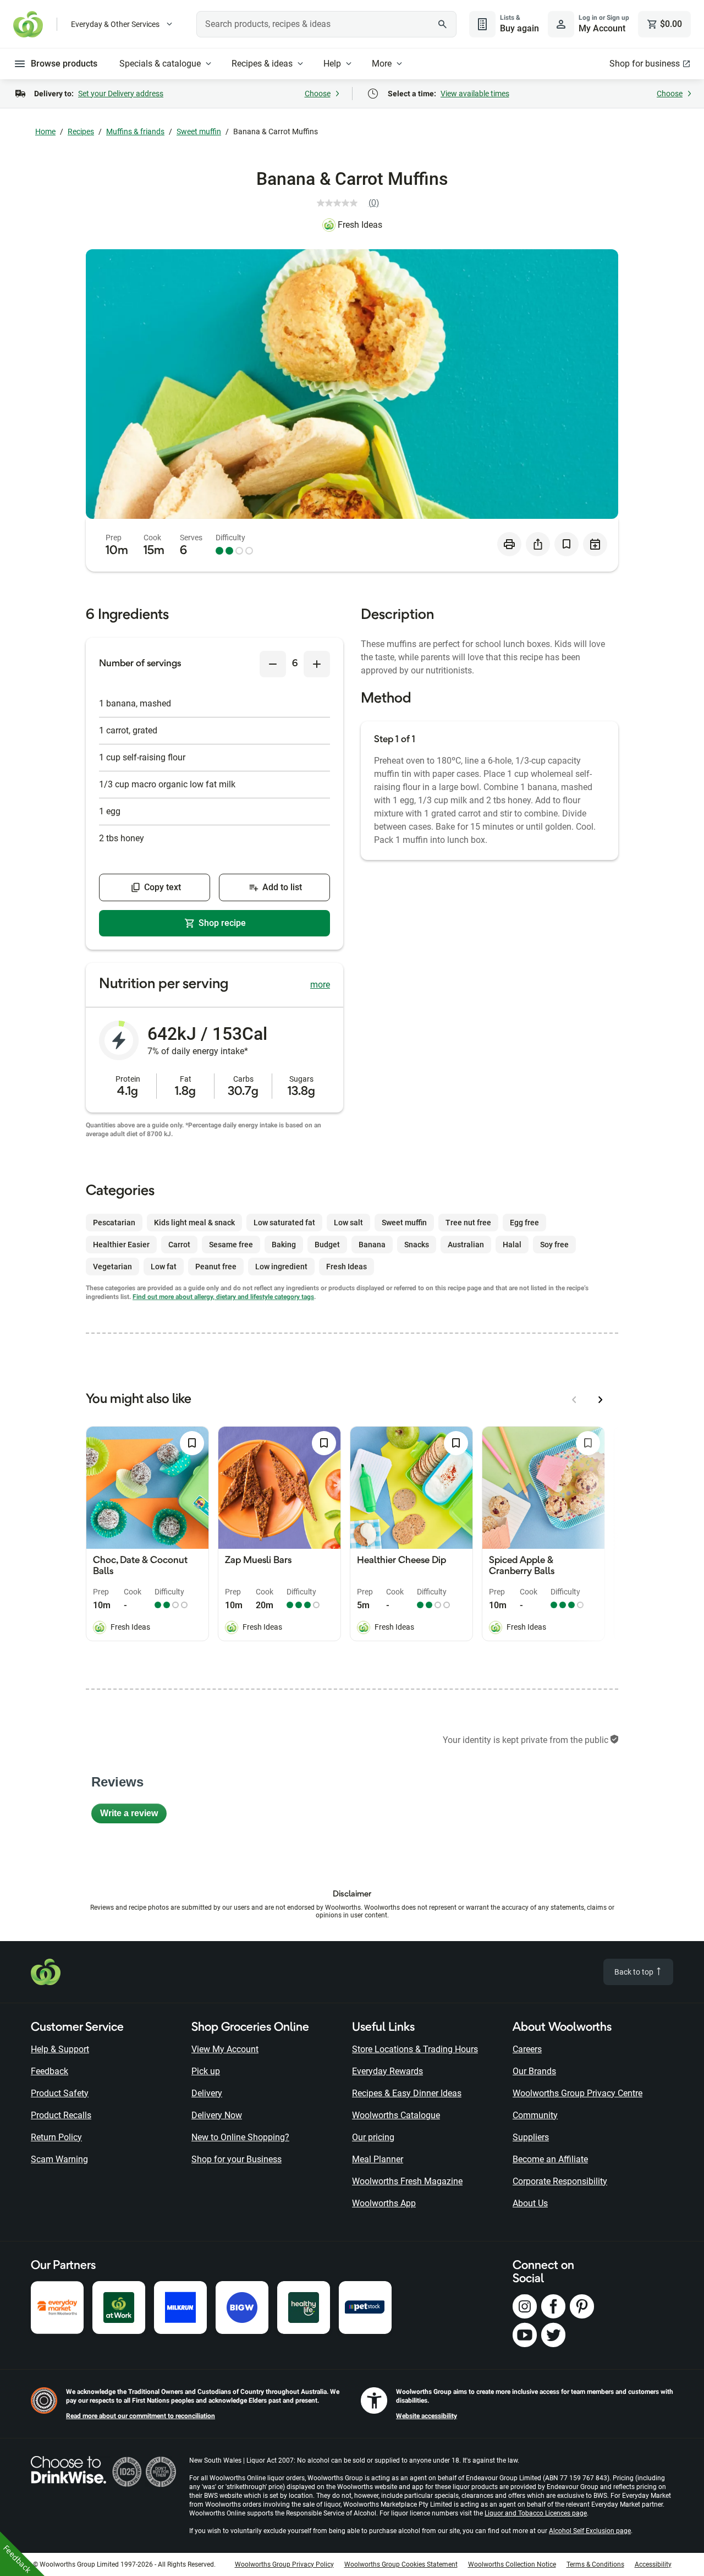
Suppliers (531, 2137)
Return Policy (56, 2137)
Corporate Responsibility (560, 2181)
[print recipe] (509, 544)
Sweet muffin (199, 131)
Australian (466, 1245)
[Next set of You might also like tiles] (601, 1400)
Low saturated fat (284, 1223)
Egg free (524, 1223)
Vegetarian (112, 1267)
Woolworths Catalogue (396, 2115)
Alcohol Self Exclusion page (590, 2531)
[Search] (442, 24)
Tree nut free (468, 1223)
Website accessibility (427, 2416)
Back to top (635, 1972)
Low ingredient (281, 1267)
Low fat (164, 1267)
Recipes (81, 131)
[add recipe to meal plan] (595, 544)
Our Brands (534, 2071)
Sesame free (231, 1245)
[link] (352, 203)
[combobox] (326, 24)
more (320, 985)
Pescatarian (114, 1223)
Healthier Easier (121, 1245)
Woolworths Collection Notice (512, 2564)
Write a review (133, 1816)
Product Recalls (61, 2115)
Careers (527, 2049)
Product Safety (60, 2093)
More (382, 64)
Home (45, 131)
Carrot (179, 1245)
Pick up (206, 2071)
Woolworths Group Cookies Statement (401, 2564)
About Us (530, 2203)
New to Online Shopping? (240, 2137)
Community (535, 2115)
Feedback (50, 2071)
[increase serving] (317, 664)
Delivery (207, 2093)
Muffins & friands (135, 131)
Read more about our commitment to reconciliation (141, 2416)
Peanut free (216, 1267)
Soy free (554, 1245)
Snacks (417, 1245)
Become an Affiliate (550, 2159)
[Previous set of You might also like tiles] (574, 1400)
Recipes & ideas (262, 64)
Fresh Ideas (360, 225)
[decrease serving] (273, 664)
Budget (327, 1245)
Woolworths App (384, 2203)
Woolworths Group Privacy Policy (284, 2564)
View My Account (225, 2049)
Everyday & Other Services (115, 24)
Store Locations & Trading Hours (415, 2049)
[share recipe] (538, 544)
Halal (512, 1245)
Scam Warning (59, 2159)
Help (332, 64)
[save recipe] (566, 544)
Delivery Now (217, 2115)
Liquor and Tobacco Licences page (536, 2513)
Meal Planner (378, 2159)
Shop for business (645, 64)
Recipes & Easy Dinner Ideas (407, 2093)
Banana (372, 1245)
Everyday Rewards (387, 2071)
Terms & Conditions (595, 2564)
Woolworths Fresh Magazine (407, 2181)
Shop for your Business (237, 2159)
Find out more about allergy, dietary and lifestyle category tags (223, 1297)
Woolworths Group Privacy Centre (577, 2093)
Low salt (348, 1223)
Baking (284, 1245)
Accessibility (653, 2564)
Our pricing (373, 2137)
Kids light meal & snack (194, 1223)
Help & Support (60, 2049)
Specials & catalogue (160, 64)
